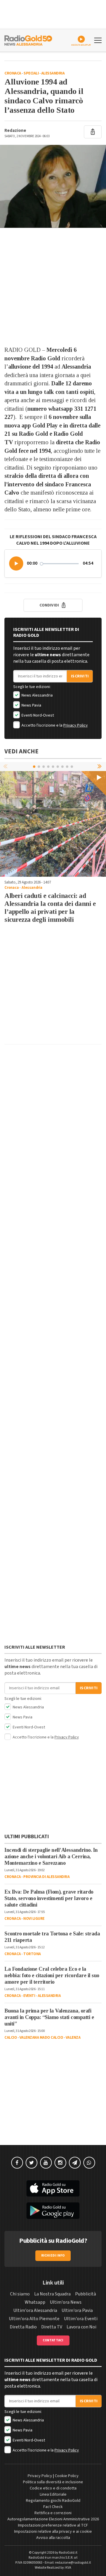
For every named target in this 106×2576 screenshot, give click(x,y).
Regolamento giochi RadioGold (53, 2501)
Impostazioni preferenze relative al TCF (53, 2525)
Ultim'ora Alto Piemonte (34, 2319)
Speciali (31, 73)
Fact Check (53, 2507)
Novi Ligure (34, 1919)
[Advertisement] (53, 287)
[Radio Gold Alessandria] (28, 40)
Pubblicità (86, 2294)
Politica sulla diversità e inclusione (53, 2482)
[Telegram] (75, 2163)
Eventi (29, 1996)
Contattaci (53, 2340)
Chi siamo (20, 2294)
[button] (16, 563)
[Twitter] (32, 2163)
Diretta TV (52, 2327)
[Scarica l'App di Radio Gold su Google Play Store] (53, 2211)
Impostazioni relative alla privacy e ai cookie (53, 2532)
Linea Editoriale (53, 2494)
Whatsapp (35, 2302)
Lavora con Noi (81, 2327)
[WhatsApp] (89, 2163)
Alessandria (53, 73)
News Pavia (31, 705)
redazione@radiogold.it (73, 2563)
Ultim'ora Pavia (77, 2310)
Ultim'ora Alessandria (35, 2310)
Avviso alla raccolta (53, 2538)
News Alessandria (37, 695)
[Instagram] (60, 2163)
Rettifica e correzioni (53, 2513)
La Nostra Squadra (52, 2294)
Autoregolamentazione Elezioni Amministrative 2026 (53, 2519)
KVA (68, 2568)
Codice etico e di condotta (53, 2488)
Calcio (11, 2038)
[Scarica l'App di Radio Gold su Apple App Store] (53, 2189)
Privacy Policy (76, 725)
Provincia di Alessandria (46, 1877)
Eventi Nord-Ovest (37, 715)
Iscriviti (80, 676)
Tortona (32, 1954)
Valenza (73, 2038)
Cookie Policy (67, 2476)
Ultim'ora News (66, 2302)
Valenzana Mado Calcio (41, 2038)
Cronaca (13, 73)
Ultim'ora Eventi (81, 2319)
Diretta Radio (23, 2327)
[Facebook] (17, 2163)
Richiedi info (53, 2256)
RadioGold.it (68, 2553)
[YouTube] (46, 2163)
